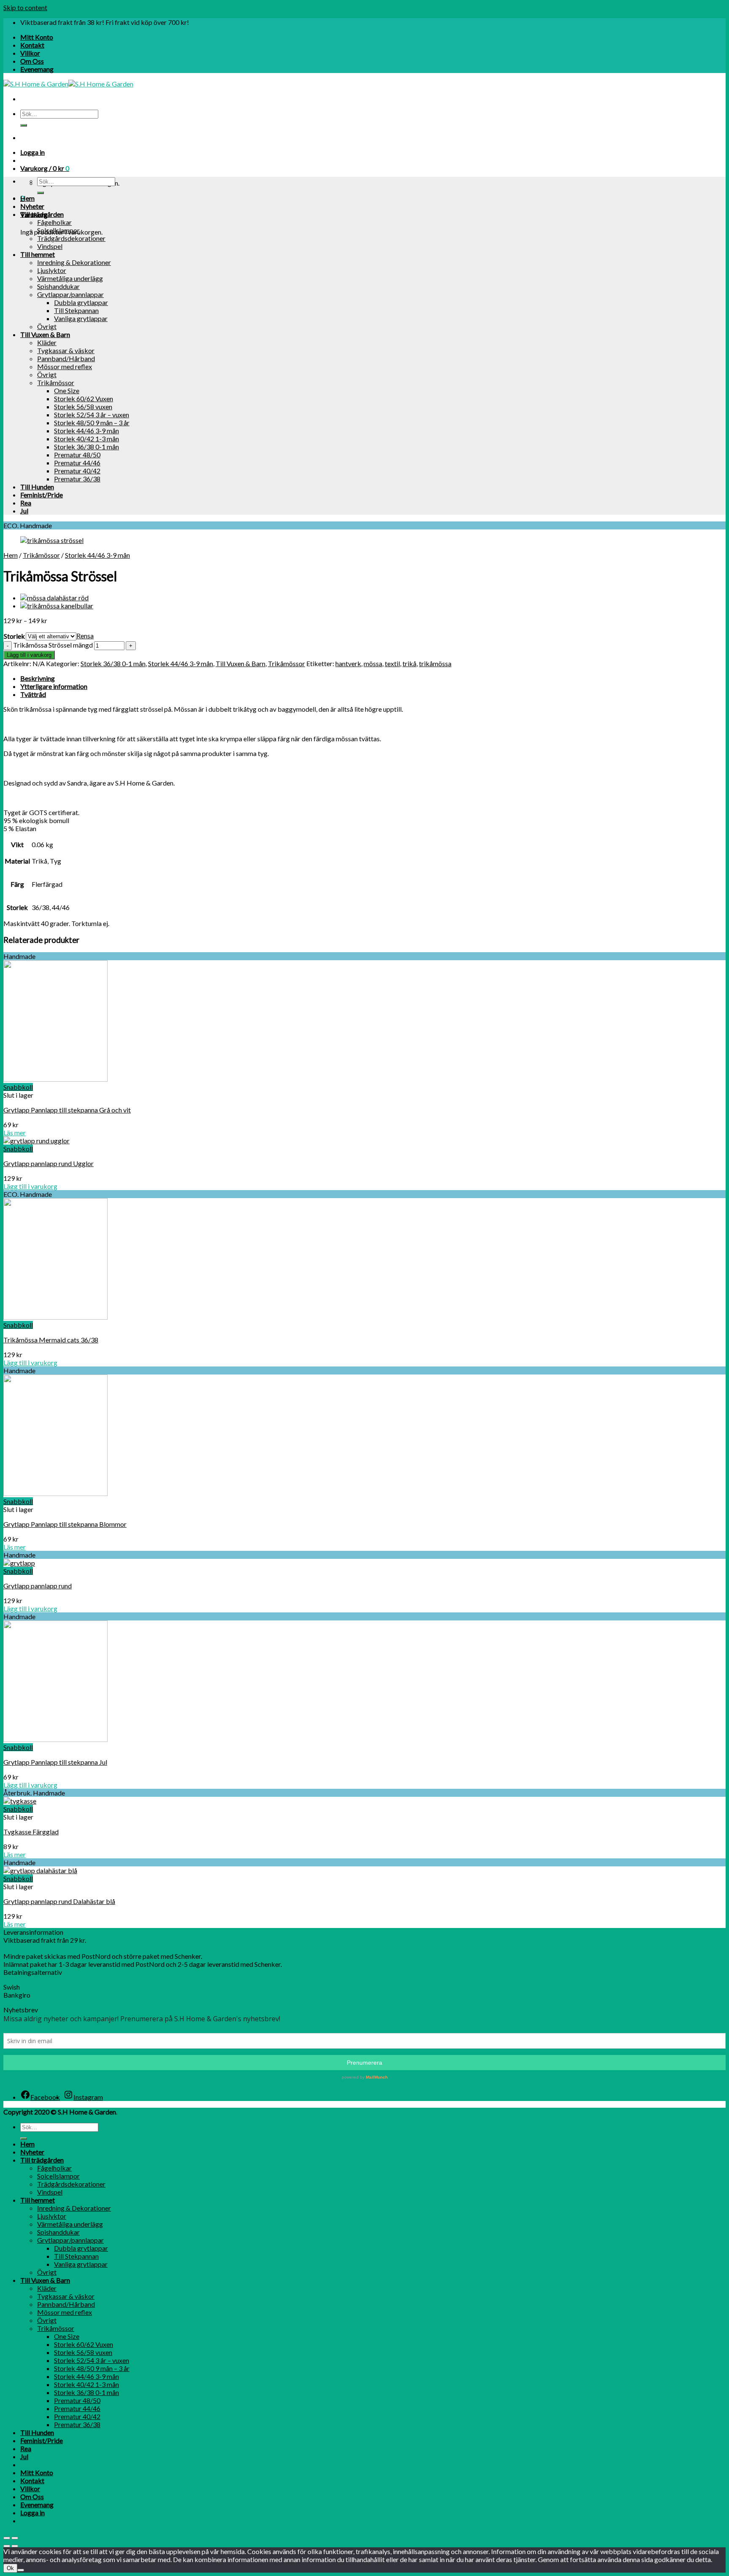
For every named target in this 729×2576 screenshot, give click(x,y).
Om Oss (32, 61)
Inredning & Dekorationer (74, 262)
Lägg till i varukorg (29, 655)
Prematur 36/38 (77, 479)
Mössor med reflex (65, 366)
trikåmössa (435, 663)
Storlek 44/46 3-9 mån (86, 431)
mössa (373, 663)
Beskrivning (38, 678)
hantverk (348, 663)
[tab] (373, 678)
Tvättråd (33, 694)
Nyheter (32, 206)
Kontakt (32, 45)
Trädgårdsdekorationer (71, 238)
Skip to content (25, 7)
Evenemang (37, 69)
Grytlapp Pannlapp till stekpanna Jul (55, 1762)
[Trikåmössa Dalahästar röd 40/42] (54, 598)
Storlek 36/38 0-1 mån (86, 447)
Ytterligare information (54, 686)
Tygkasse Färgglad (31, 1832)
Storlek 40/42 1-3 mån (86, 439)
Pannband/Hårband (66, 358)
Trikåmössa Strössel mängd (53, 645)
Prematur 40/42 (77, 471)
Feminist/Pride (42, 495)
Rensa (85, 636)
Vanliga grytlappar (81, 318)
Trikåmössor (56, 382)
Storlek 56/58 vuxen (83, 406)
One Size (67, 390)
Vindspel (50, 246)
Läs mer (15, 1133)
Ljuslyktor (52, 270)
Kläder (47, 342)
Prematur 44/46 (77, 463)
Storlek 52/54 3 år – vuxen (92, 414)
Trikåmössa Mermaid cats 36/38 (51, 1340)
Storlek (14, 636)
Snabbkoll (18, 1087)
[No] (21, 2570)
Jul (24, 511)
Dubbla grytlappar (81, 302)
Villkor (30, 53)
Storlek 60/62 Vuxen (84, 398)
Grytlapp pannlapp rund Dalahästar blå (59, 1901)
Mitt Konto (37, 37)
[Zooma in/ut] (15, 2538)
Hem (27, 198)
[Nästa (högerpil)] (15, 2546)
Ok (10, 2568)
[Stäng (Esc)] (7, 2538)
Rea (26, 503)
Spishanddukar (58, 286)
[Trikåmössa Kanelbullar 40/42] (57, 606)
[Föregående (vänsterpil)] (7, 2546)
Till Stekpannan (76, 310)
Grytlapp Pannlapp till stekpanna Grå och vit (67, 1110)
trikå (409, 663)
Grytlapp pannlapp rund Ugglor (49, 1163)
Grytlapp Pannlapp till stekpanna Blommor (65, 1524)
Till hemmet (38, 254)
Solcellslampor (58, 230)
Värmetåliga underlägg (70, 278)
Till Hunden (37, 487)
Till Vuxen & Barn (45, 334)
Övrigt (47, 326)
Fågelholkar (54, 222)
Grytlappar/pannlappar (70, 294)
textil (392, 663)
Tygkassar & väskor (66, 350)
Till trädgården (42, 214)
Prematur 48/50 (77, 455)
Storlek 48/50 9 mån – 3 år (92, 423)
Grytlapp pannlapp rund (38, 1586)
